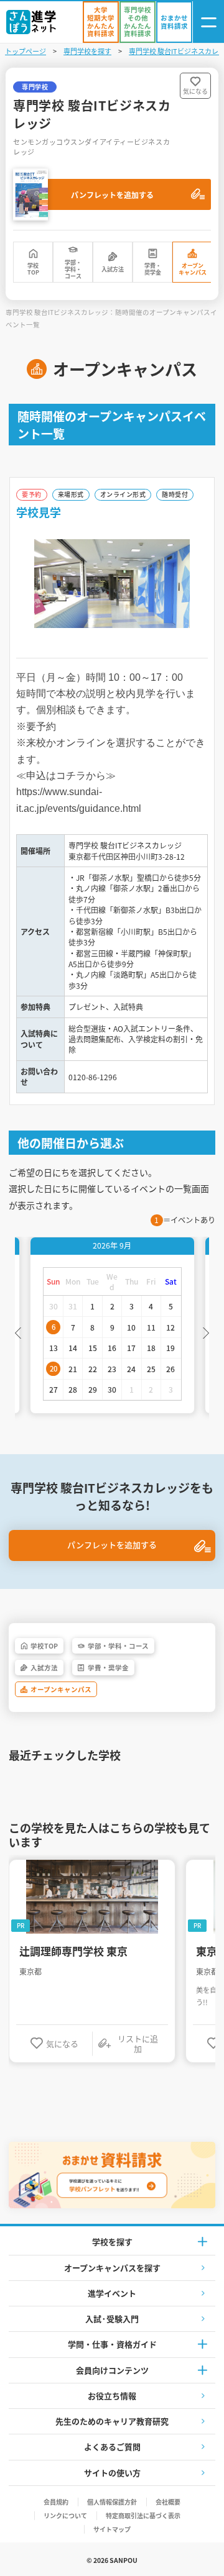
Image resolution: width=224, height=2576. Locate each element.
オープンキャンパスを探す (112, 2268)
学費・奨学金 (153, 269)
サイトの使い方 (112, 2473)
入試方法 (113, 269)
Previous (18, 1332)
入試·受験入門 (112, 2319)
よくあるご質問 (112, 2446)
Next (206, 1332)
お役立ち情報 (112, 2396)
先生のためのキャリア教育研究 (112, 2421)
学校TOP (33, 269)
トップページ (26, 51)
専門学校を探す (87, 51)
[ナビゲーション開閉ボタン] (208, 22)
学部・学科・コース (73, 270)
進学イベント (112, 2293)
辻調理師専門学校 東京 (73, 1951)
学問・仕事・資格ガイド (112, 2344)
